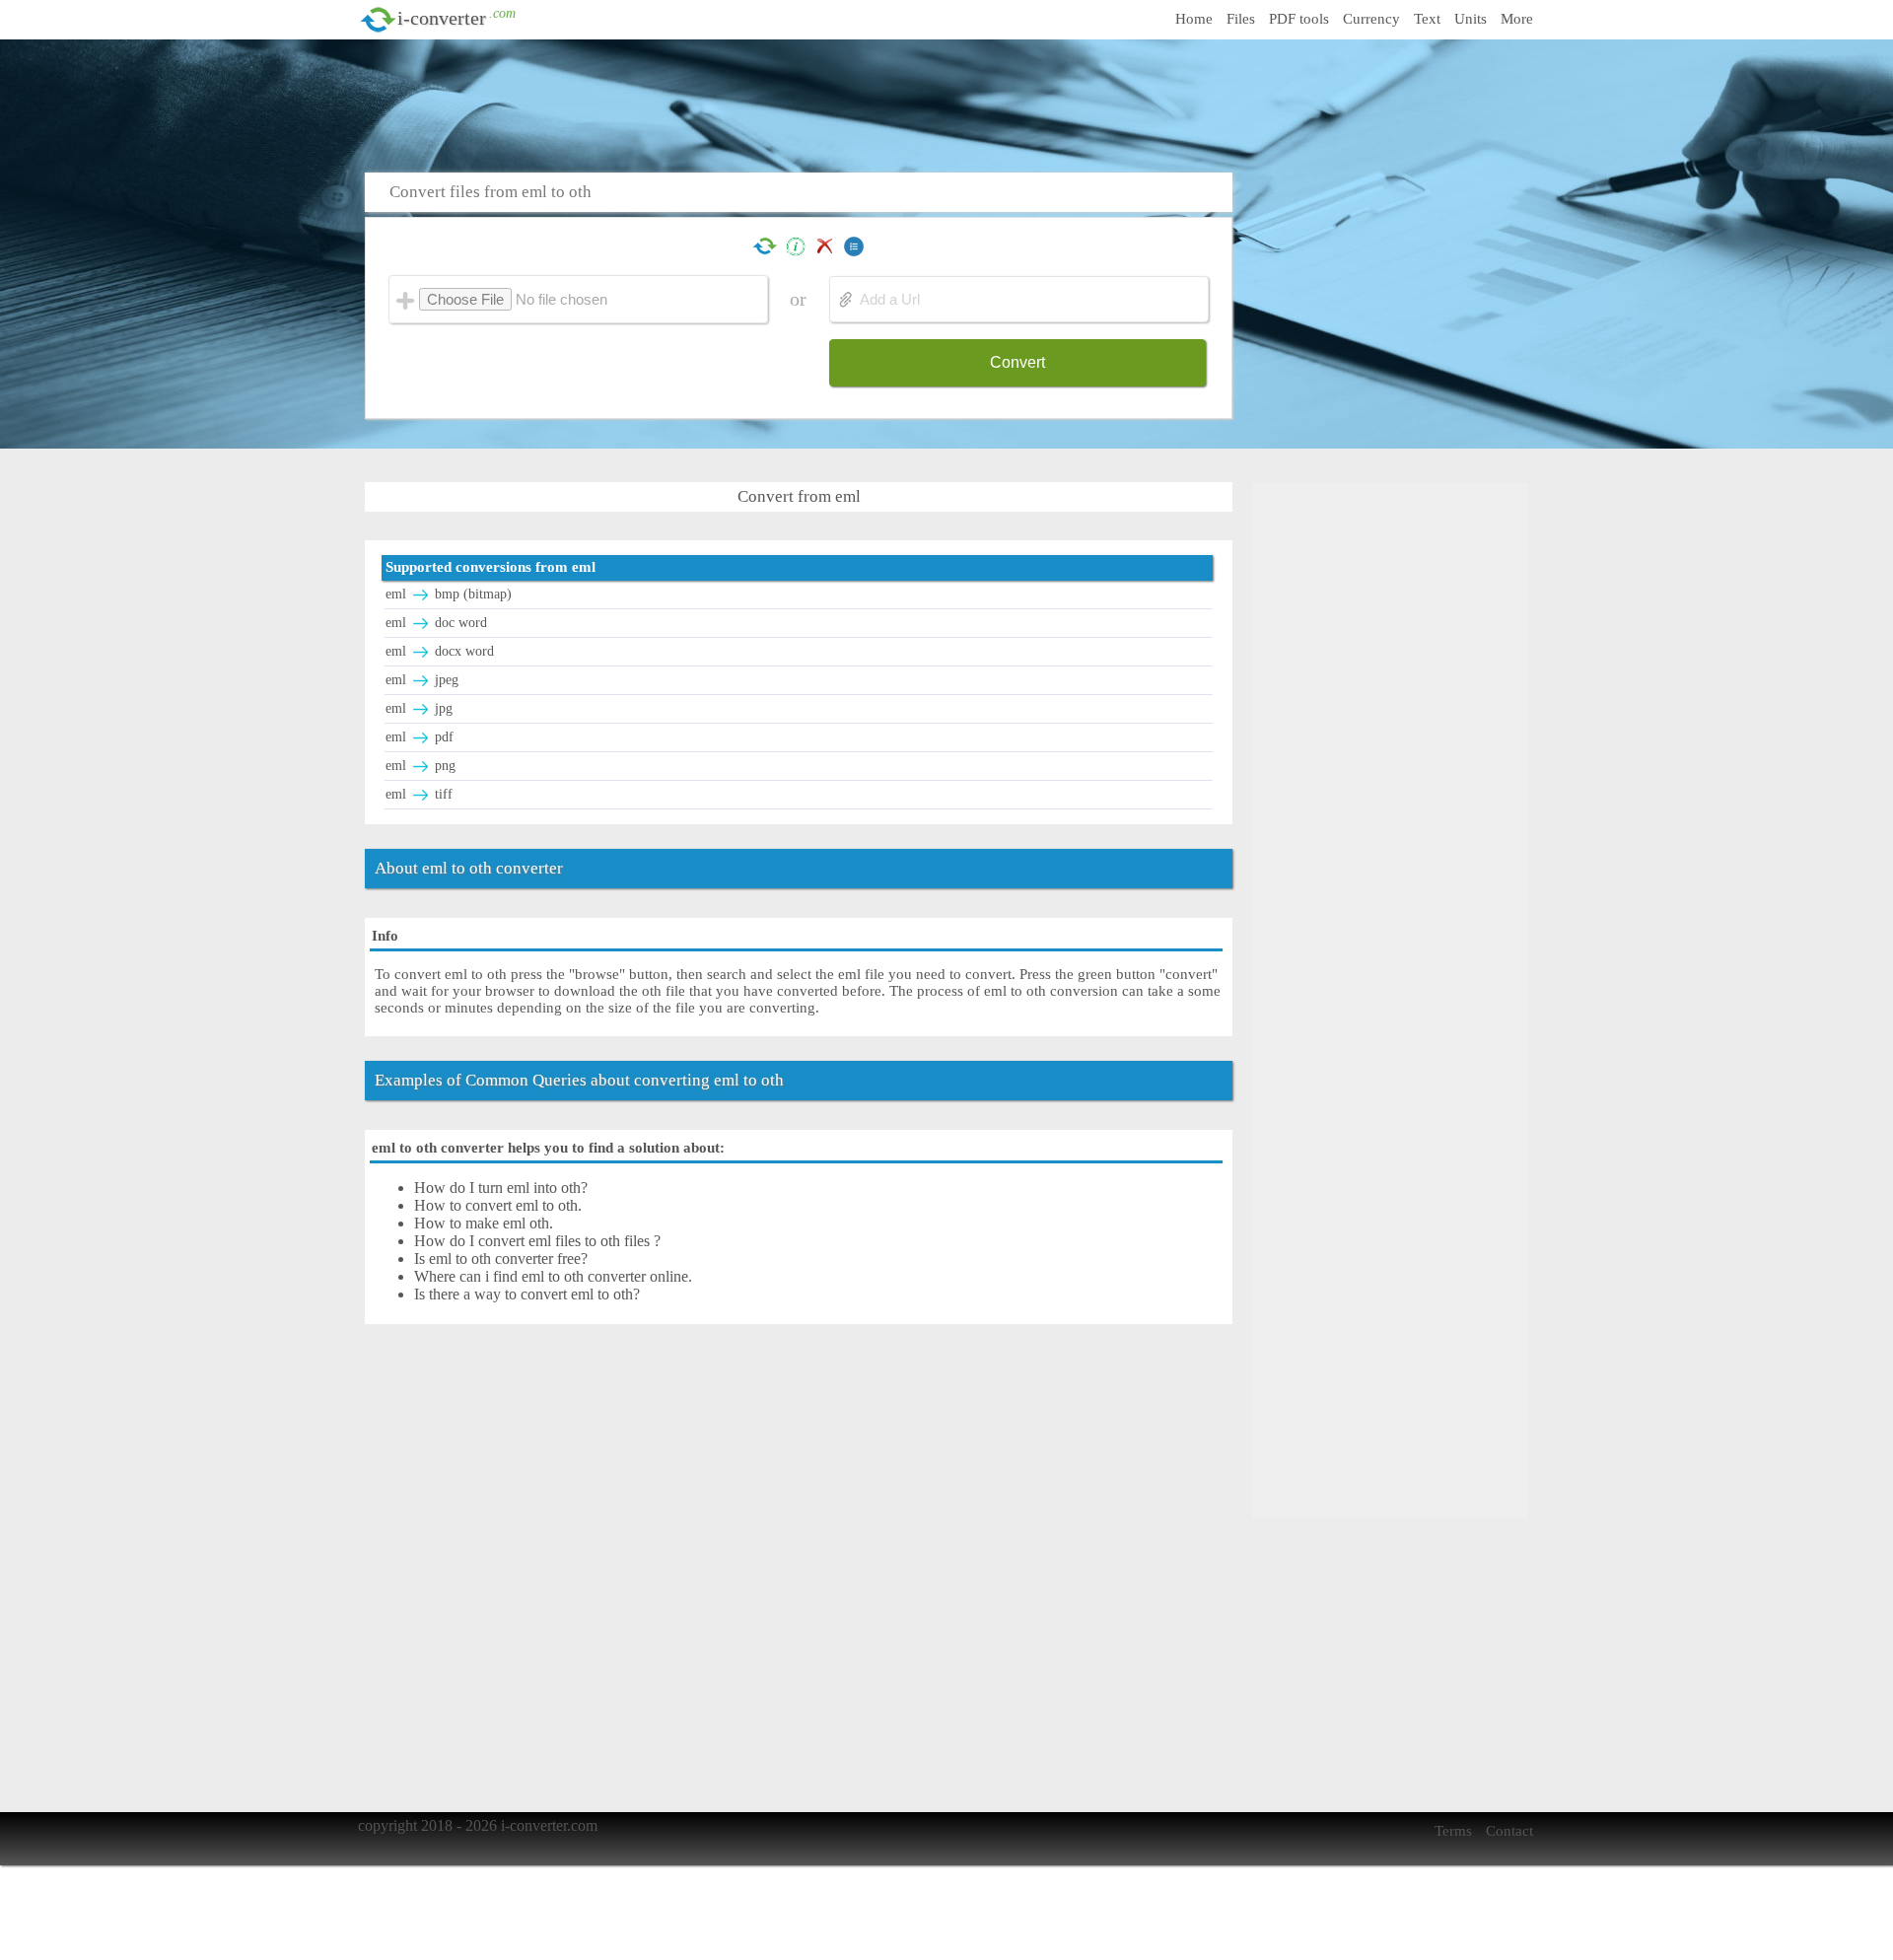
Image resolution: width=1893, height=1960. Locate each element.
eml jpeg (422, 680)
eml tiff (419, 794)
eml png (421, 766)
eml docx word (440, 651)
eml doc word (436, 623)
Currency (1371, 19)
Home (1194, 19)
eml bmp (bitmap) (449, 594)
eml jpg (419, 708)
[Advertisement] (951, 104)
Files (1241, 19)
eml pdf (420, 737)
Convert (1017, 362)
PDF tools (1299, 19)
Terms (1453, 1831)
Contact (1509, 1831)
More (1517, 19)
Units (1471, 19)
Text (1427, 19)
